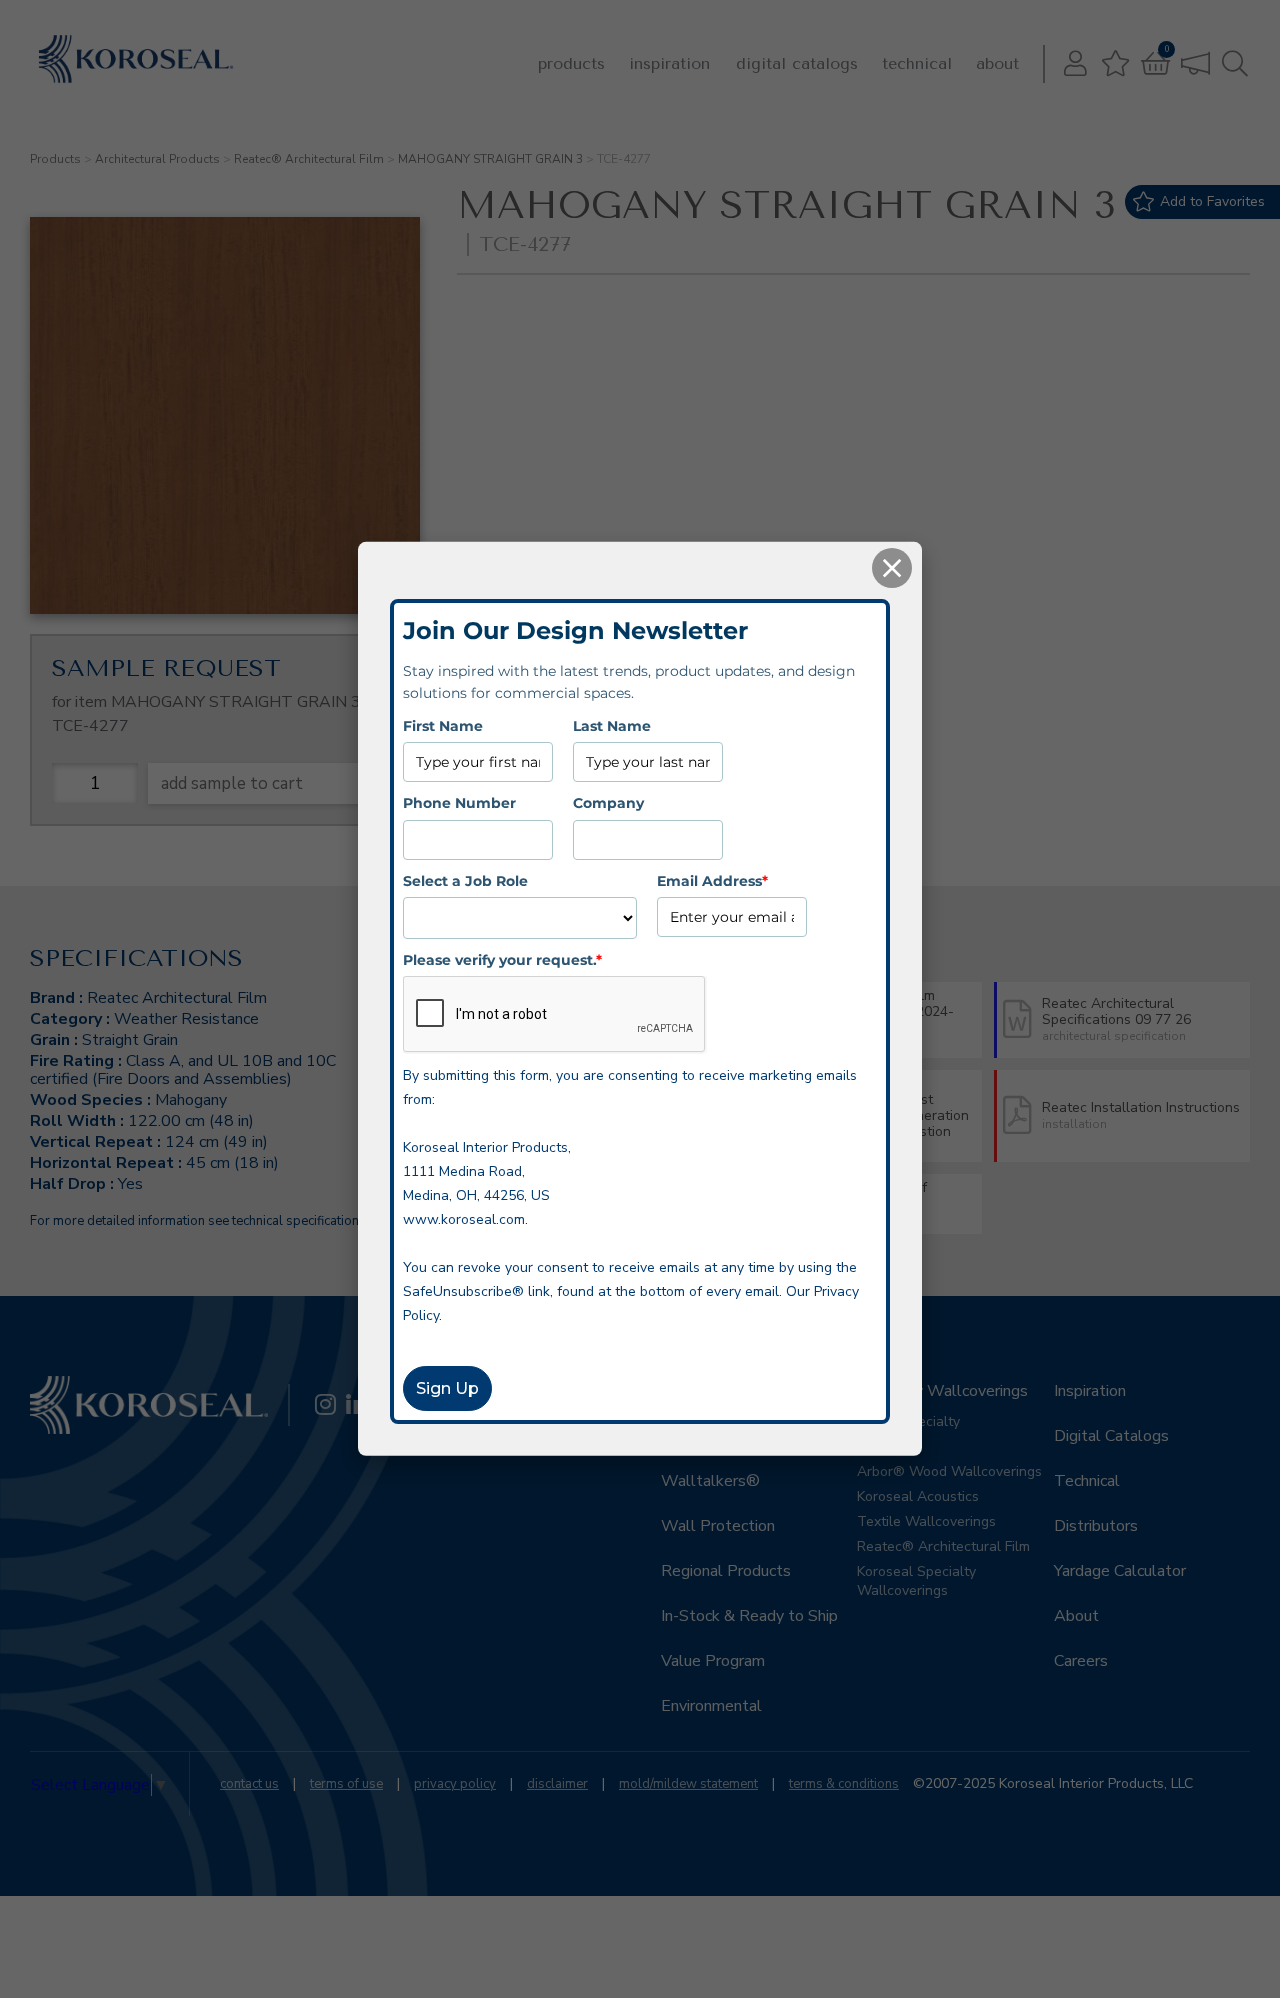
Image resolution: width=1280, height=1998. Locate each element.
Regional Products (726, 1571)
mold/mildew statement (688, 1784)
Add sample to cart (232, 783)
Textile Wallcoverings (926, 1521)
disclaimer (557, 1784)
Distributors (1096, 1526)
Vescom (882, 1446)
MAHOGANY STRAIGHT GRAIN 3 (490, 159)
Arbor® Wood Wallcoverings (949, 1471)
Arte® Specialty (908, 1421)
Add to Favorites (1212, 201)
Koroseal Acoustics (918, 1496)
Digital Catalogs (797, 63)
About (997, 63)
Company (608, 803)
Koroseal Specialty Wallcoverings (916, 1581)
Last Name (612, 726)
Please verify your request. (502, 960)
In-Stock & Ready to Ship (749, 1616)
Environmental (711, 1706)
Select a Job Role (465, 880)
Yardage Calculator (1120, 1571)
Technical (917, 63)
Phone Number (459, 803)
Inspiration (669, 63)
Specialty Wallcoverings (942, 1391)
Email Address (712, 880)
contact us (249, 1784)
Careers (1081, 1661)
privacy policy (455, 1784)
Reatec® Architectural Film (309, 159)
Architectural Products (157, 159)
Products (571, 63)
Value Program (713, 1661)
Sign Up (447, 1388)
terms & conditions (844, 1784)
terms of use (346, 1784)
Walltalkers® (710, 1481)
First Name (443, 726)
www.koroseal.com (464, 1219)
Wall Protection (718, 1526)
